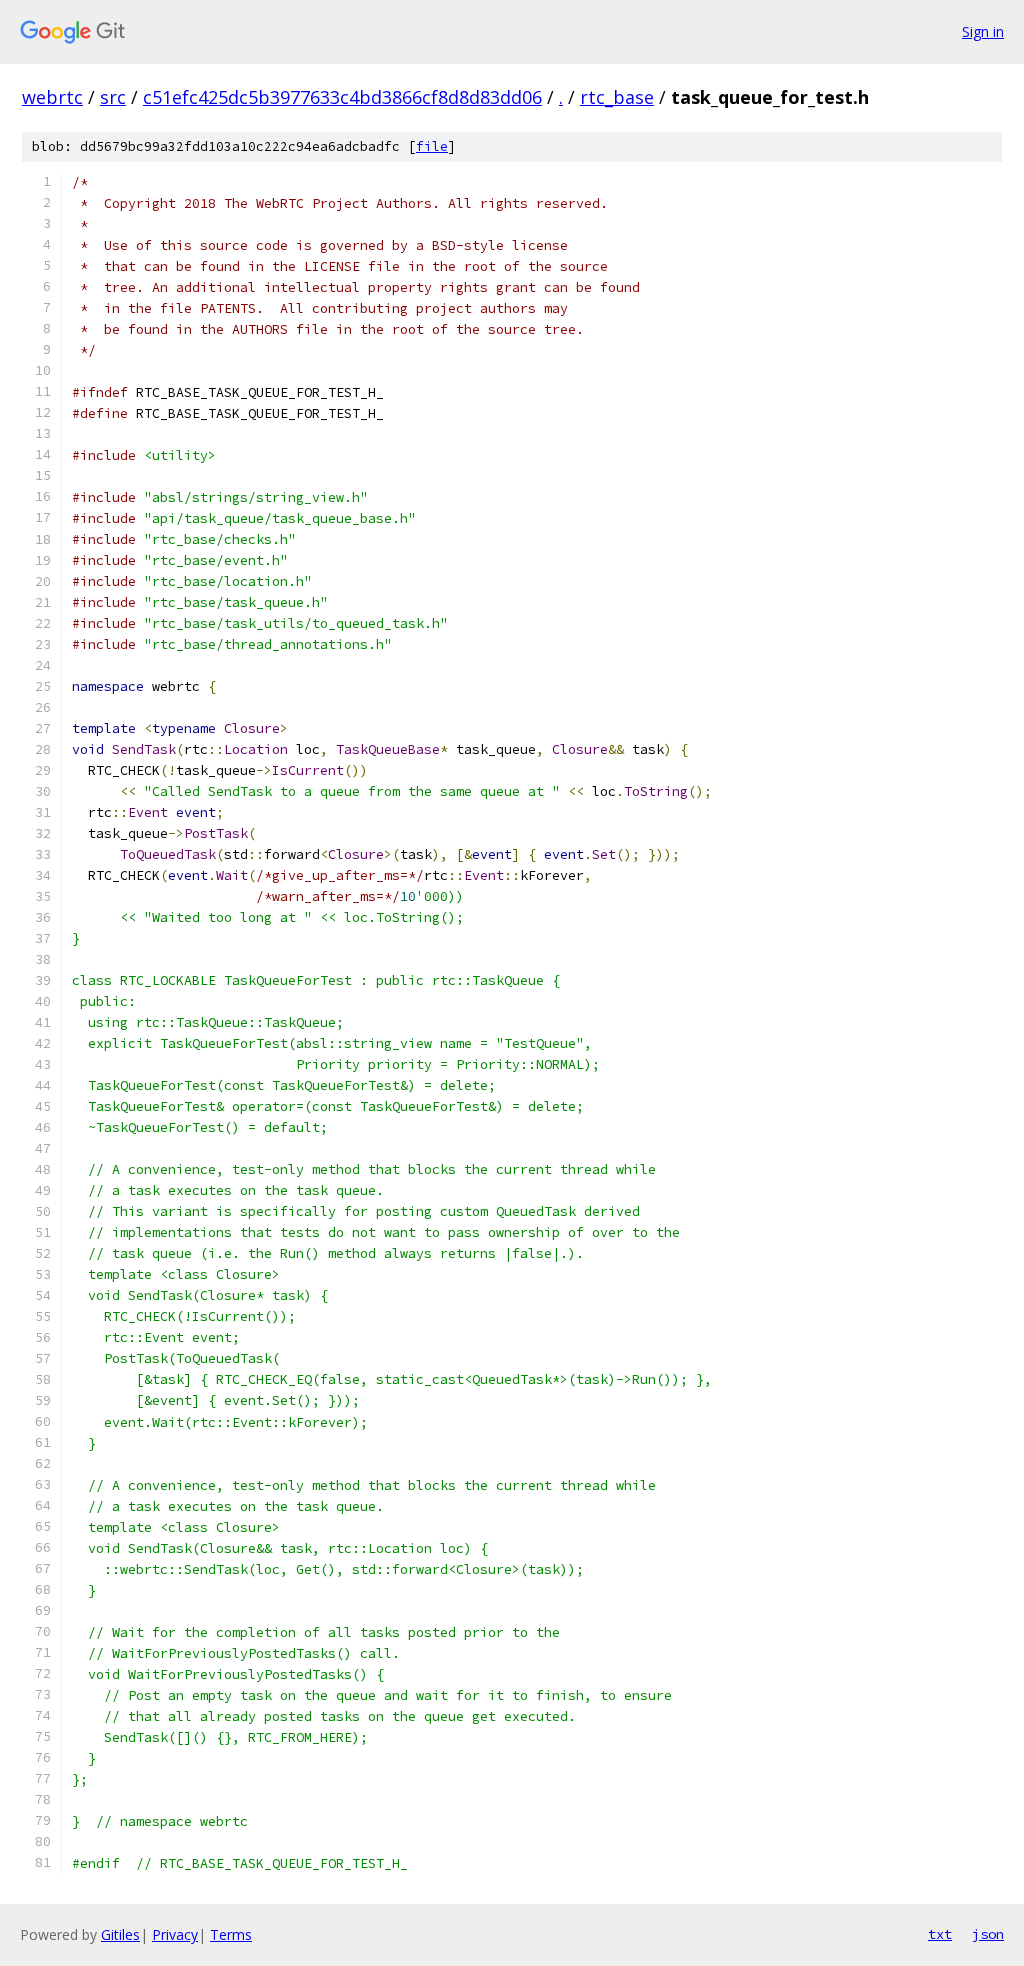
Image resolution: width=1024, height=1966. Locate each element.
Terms (231, 1934)
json (988, 1934)
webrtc (52, 97)
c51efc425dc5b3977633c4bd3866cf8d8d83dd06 (342, 97)
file (432, 146)
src (113, 97)
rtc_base (617, 97)
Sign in (983, 31)
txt (940, 1934)
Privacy (175, 1934)
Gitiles (120, 1934)
